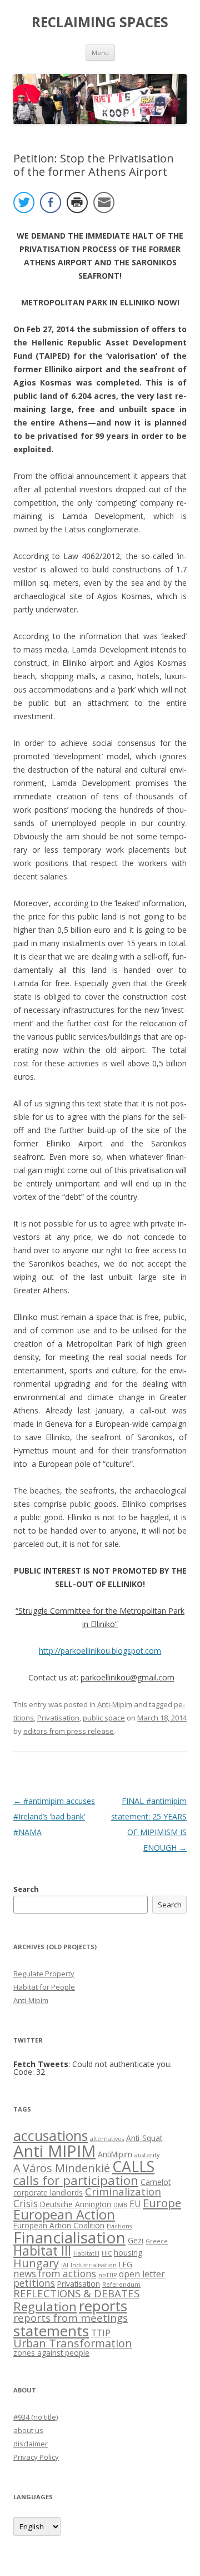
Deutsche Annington (76, 2204)
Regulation (45, 2306)
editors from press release (69, 1731)
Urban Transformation (73, 2343)
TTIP (101, 2333)
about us (28, 2430)
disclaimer (31, 2444)
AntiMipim (115, 2154)
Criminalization (123, 2191)
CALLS (133, 2166)
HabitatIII (86, 2253)
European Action (64, 2214)
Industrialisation (94, 2265)
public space (104, 1718)
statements (51, 2331)
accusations (51, 2136)
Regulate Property (44, 1974)
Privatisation (58, 1718)
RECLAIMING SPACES (100, 22)
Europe (162, 2203)
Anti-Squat (144, 2138)
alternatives (107, 2139)
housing (128, 2253)
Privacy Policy (36, 2457)
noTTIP (107, 2275)
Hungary (36, 2263)
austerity (147, 2155)
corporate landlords (48, 2192)
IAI (65, 2265)
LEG (126, 2264)
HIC (107, 2253)
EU (135, 2204)
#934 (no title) (36, 2417)
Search (26, 1889)
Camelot (156, 2182)
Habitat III (42, 2251)
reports (103, 2306)
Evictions (119, 2226)
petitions (34, 2283)
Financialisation (69, 2237)
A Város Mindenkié (62, 2168)
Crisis (26, 2204)
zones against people (51, 2353)
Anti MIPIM (54, 2151)
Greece (157, 2241)
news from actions (55, 2274)
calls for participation (76, 2180)
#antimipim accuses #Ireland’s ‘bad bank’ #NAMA (54, 1816)
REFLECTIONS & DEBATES (76, 2293)
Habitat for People (44, 1987)
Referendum (121, 2285)
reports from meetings (71, 2318)
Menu (100, 53)
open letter (142, 2274)
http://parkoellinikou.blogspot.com (100, 1651)
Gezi (136, 2240)
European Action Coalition (59, 2225)
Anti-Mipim (115, 1704)
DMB (120, 2205)
